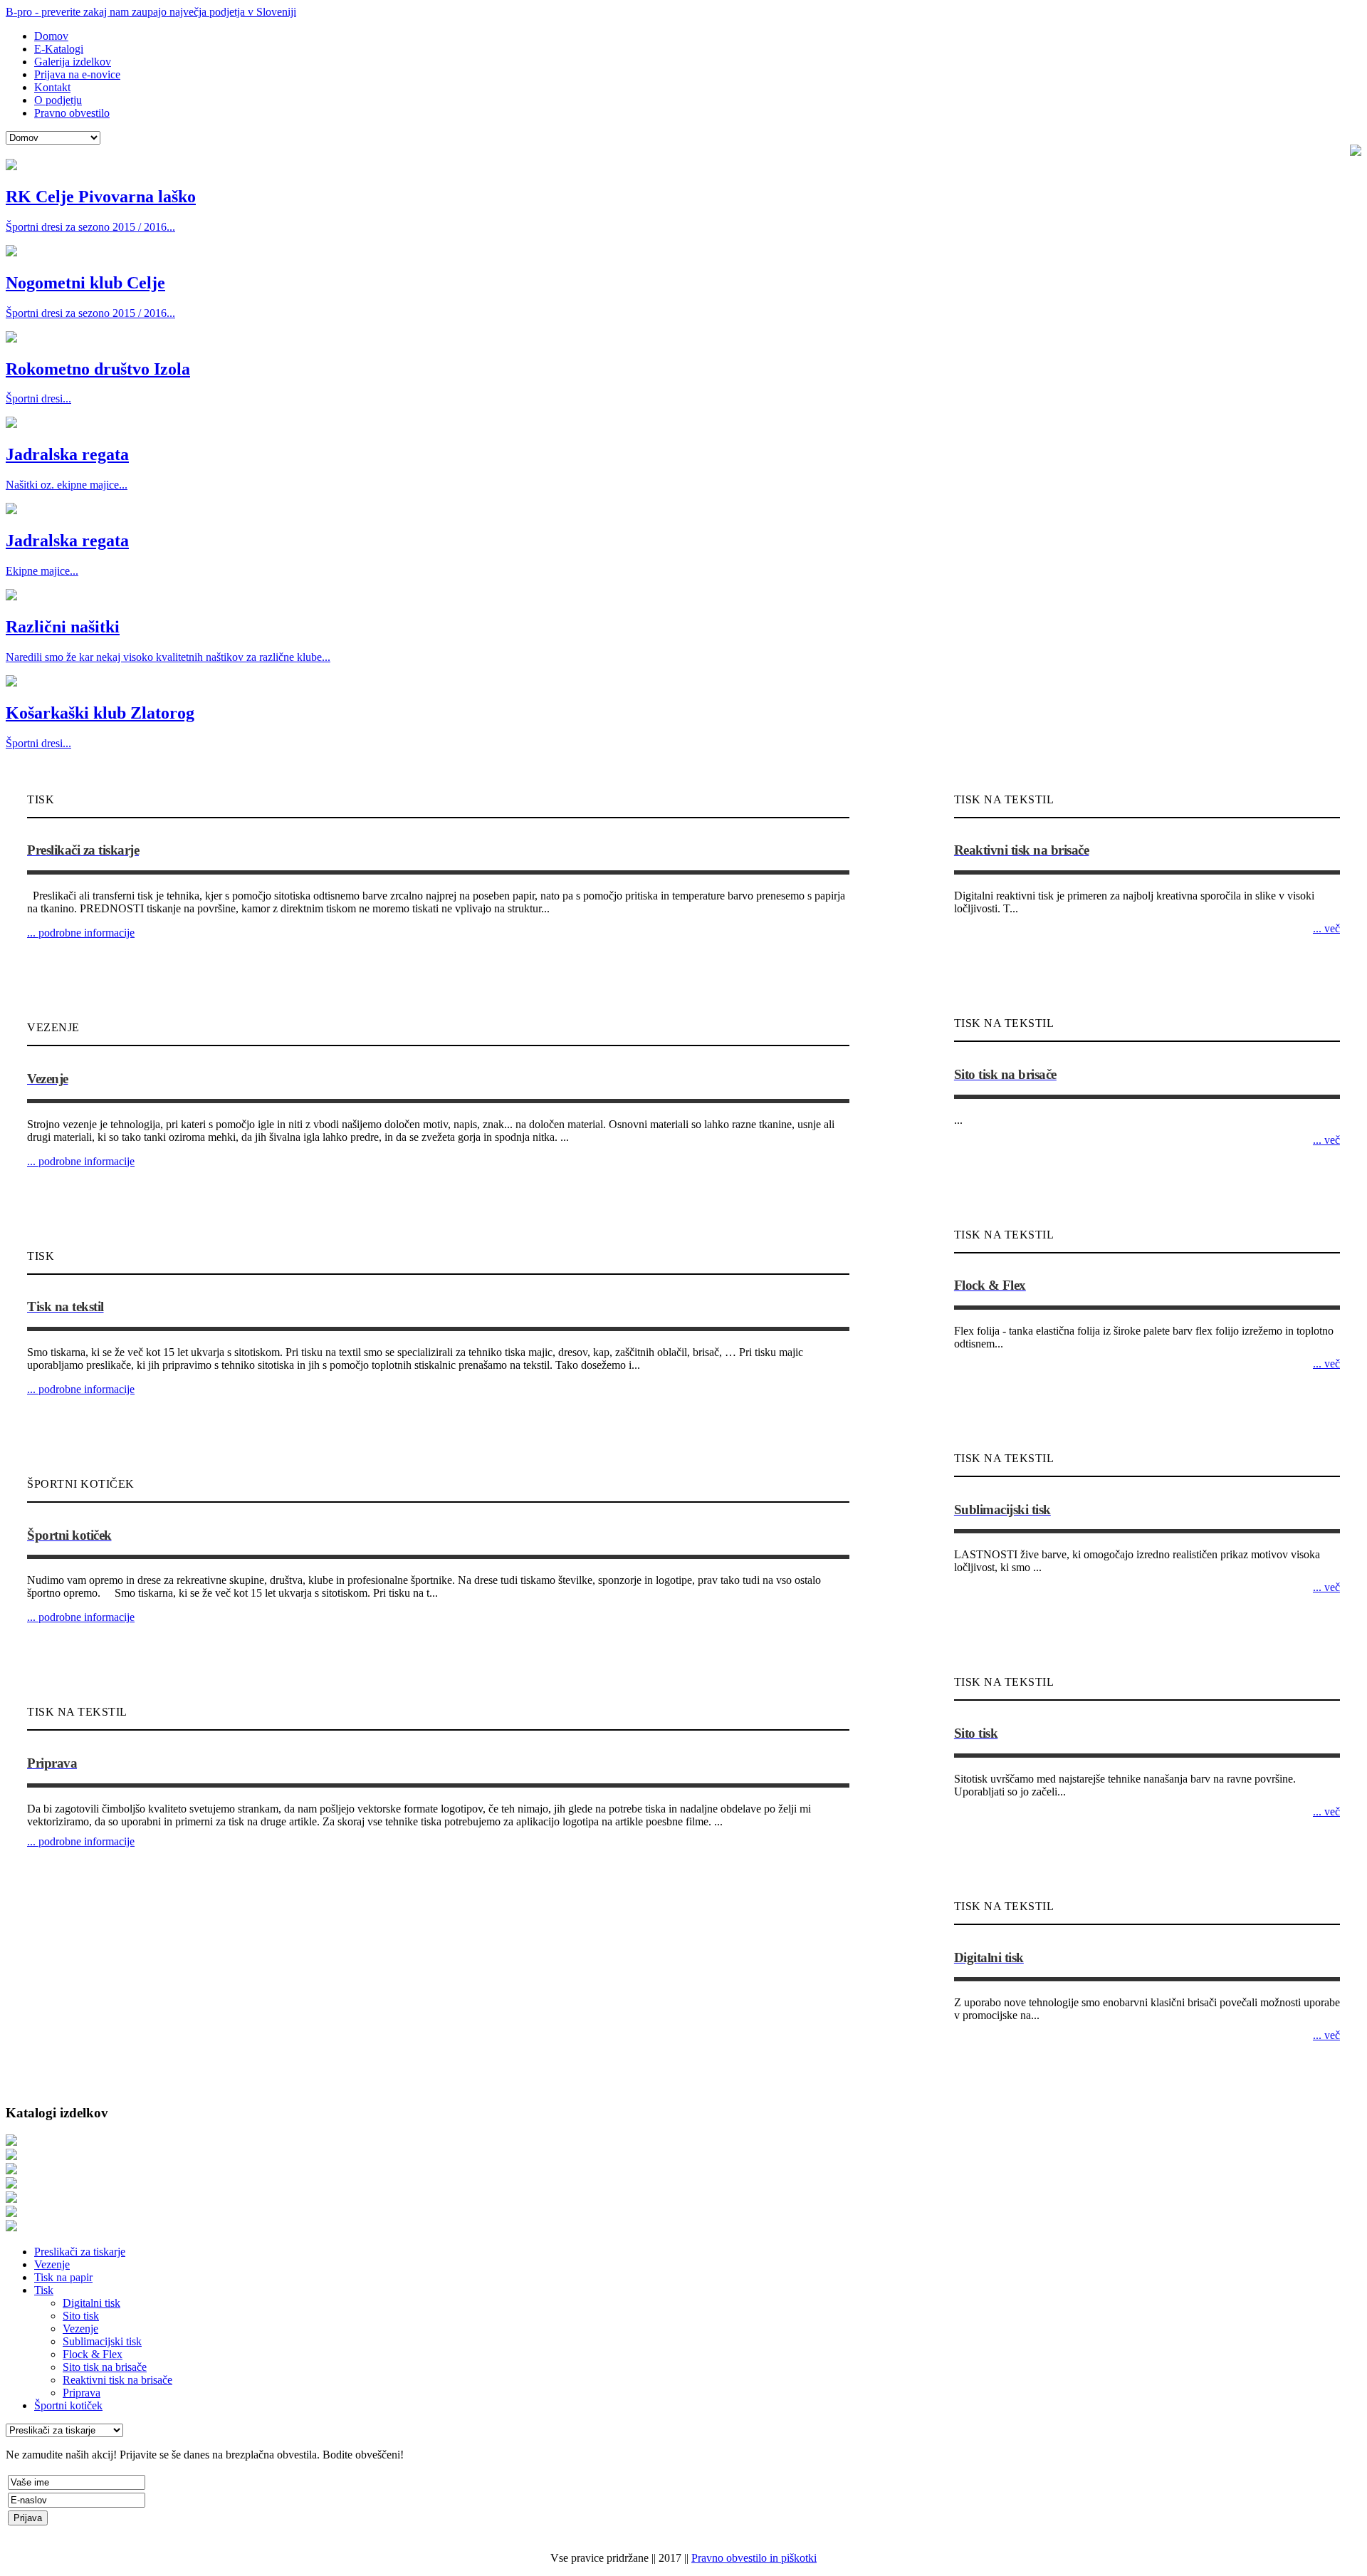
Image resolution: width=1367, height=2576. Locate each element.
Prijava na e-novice (77, 74)
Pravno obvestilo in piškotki (754, 2558)
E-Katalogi (59, 49)
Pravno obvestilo (72, 113)
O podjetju (58, 100)
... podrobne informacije (81, 933)
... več (1326, 928)
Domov (51, 36)
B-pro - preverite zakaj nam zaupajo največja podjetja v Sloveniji (151, 12)
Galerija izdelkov (73, 62)
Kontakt (52, 87)
